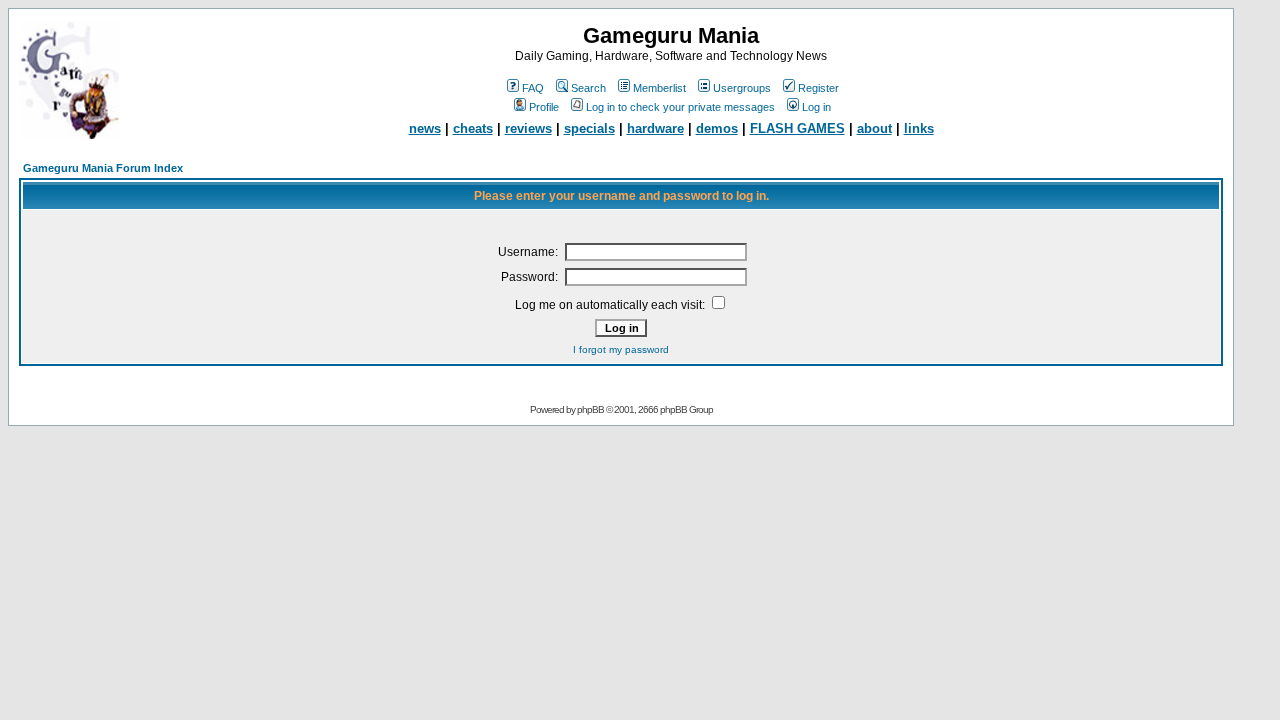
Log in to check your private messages (680, 107)
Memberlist (659, 88)
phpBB (590, 409)
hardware (655, 128)
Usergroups (742, 88)
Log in (816, 107)
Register (818, 88)
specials (589, 128)
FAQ (533, 88)
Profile (544, 107)
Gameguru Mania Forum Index (103, 168)
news (425, 128)
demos (717, 128)
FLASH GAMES (797, 128)
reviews (528, 128)
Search (588, 88)
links (919, 128)
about (874, 128)
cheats (473, 128)
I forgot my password (621, 349)
